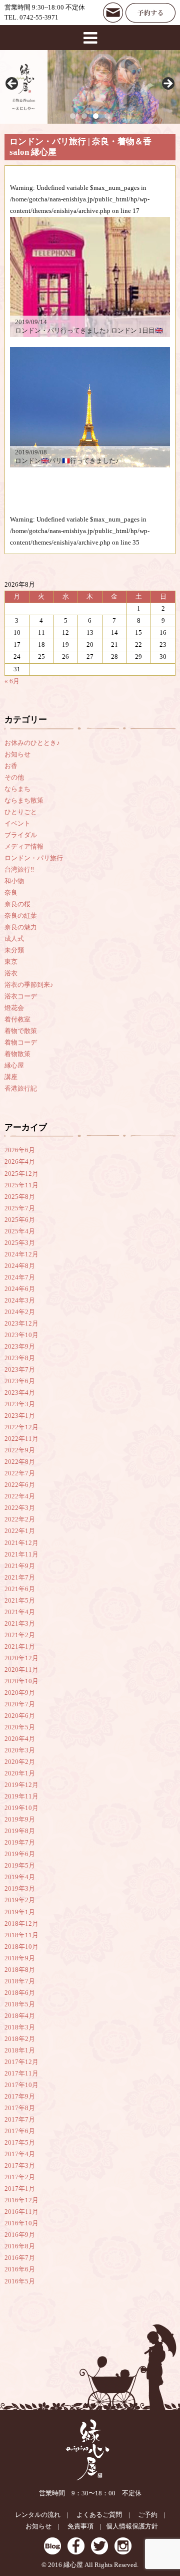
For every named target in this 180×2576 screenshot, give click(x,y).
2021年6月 (20, 1589)
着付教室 (17, 1019)
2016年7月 (20, 2258)
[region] (90, 87)
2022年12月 (21, 1427)
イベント (17, 824)
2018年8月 (20, 1970)
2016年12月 (21, 2200)
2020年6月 (20, 1716)
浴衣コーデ (21, 996)
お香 (11, 766)
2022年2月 (20, 1519)
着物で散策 (21, 1031)
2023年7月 (20, 1370)
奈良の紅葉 (21, 916)
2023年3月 (20, 1404)
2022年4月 (20, 1496)
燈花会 (14, 1008)
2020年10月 (21, 1681)
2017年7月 (20, 2120)
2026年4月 (20, 1162)
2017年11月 (21, 2074)
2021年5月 (20, 1601)
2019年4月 (20, 1877)
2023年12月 (21, 1324)
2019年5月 (20, 1866)
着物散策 (17, 1054)
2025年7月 (20, 1208)
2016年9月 (20, 2235)
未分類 (14, 950)
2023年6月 (20, 1381)
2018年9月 (20, 1958)
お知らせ (17, 754)
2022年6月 (20, 1485)
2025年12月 (21, 1174)
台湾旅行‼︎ (19, 870)
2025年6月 (20, 1220)
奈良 (11, 893)
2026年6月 (20, 1150)
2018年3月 (20, 2027)
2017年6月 (20, 2131)
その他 (14, 778)
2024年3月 (20, 1301)
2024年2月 (20, 1312)
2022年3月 (20, 1508)
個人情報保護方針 (132, 2526)
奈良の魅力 (21, 927)
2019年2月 (20, 1900)
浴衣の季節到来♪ (29, 985)
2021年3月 (20, 1624)
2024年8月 (20, 1266)
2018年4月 (20, 2016)
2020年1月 (20, 1773)
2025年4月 (20, 1231)
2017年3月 (20, 2166)
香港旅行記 (21, 1089)
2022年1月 (20, 1531)
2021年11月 (21, 1555)
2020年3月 (20, 1750)
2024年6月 (20, 1289)
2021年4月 (20, 1612)
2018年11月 (21, 1935)
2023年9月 (20, 1347)
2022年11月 (21, 1439)
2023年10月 (21, 1335)
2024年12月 (21, 1254)
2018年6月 (20, 1993)
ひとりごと (21, 812)
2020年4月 (20, 1739)
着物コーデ (21, 1043)
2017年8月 (20, 2108)
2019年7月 (20, 1843)
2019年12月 (21, 1785)
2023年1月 (20, 1416)
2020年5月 (20, 1727)
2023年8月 (20, 1358)
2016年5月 (20, 2281)
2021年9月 (20, 1566)
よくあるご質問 (99, 2515)
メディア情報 (24, 847)
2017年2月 (20, 2177)
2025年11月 (21, 1185)
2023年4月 (20, 1393)
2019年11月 (21, 1796)
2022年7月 (20, 1473)
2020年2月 (20, 1762)
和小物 (14, 881)
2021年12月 (21, 1543)
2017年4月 (20, 2154)
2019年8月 (20, 1831)
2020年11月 (21, 1670)
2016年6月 (20, 2269)
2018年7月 (20, 1981)
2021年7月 (20, 1578)
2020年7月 (20, 1704)
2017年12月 (21, 2062)
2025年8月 (20, 1197)
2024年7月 (20, 1277)
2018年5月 (20, 2004)
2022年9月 (20, 1450)
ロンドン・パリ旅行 (34, 858)
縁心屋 (14, 1066)
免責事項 (80, 2526)
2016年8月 (20, 2246)
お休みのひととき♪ (32, 743)
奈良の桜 (17, 904)
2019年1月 (20, 1912)
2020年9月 (20, 1693)
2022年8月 (20, 1462)
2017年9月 (20, 2097)
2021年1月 (20, 1647)
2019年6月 (20, 1854)
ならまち (17, 789)
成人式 (14, 939)
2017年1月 (20, 2189)
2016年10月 (21, 2223)
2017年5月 (20, 2143)
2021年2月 (20, 1635)
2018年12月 (21, 1924)
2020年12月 (21, 1658)
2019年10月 (21, 1808)
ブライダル (21, 835)
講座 (11, 1077)
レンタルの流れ (38, 2515)
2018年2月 (20, 2039)
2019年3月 (20, 1889)
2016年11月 (21, 2212)
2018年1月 (20, 2050)
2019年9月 (20, 1820)
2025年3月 (20, 1243)
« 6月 (12, 681)
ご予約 (148, 2515)
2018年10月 (21, 1947)
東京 (11, 962)
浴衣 (11, 973)
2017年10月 (21, 2085)
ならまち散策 (24, 801)
